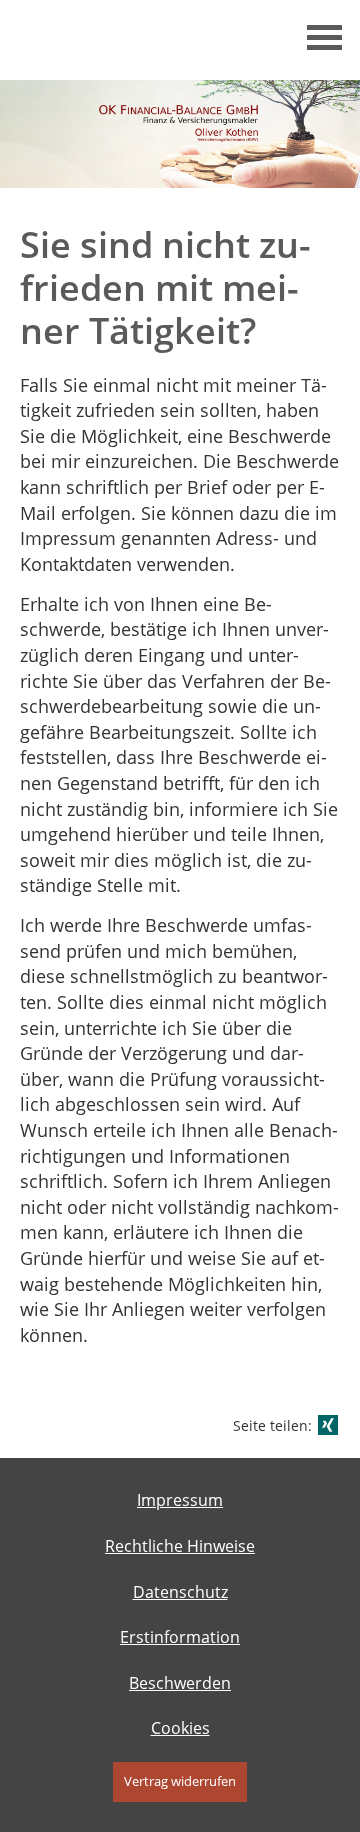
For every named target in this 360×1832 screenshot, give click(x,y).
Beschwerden (180, 1683)
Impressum (180, 1500)
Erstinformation (180, 1637)
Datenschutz (180, 1592)
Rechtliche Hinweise (180, 1546)
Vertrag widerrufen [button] (180, 1781)
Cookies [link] (180, 1728)
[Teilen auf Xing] (328, 1425)
